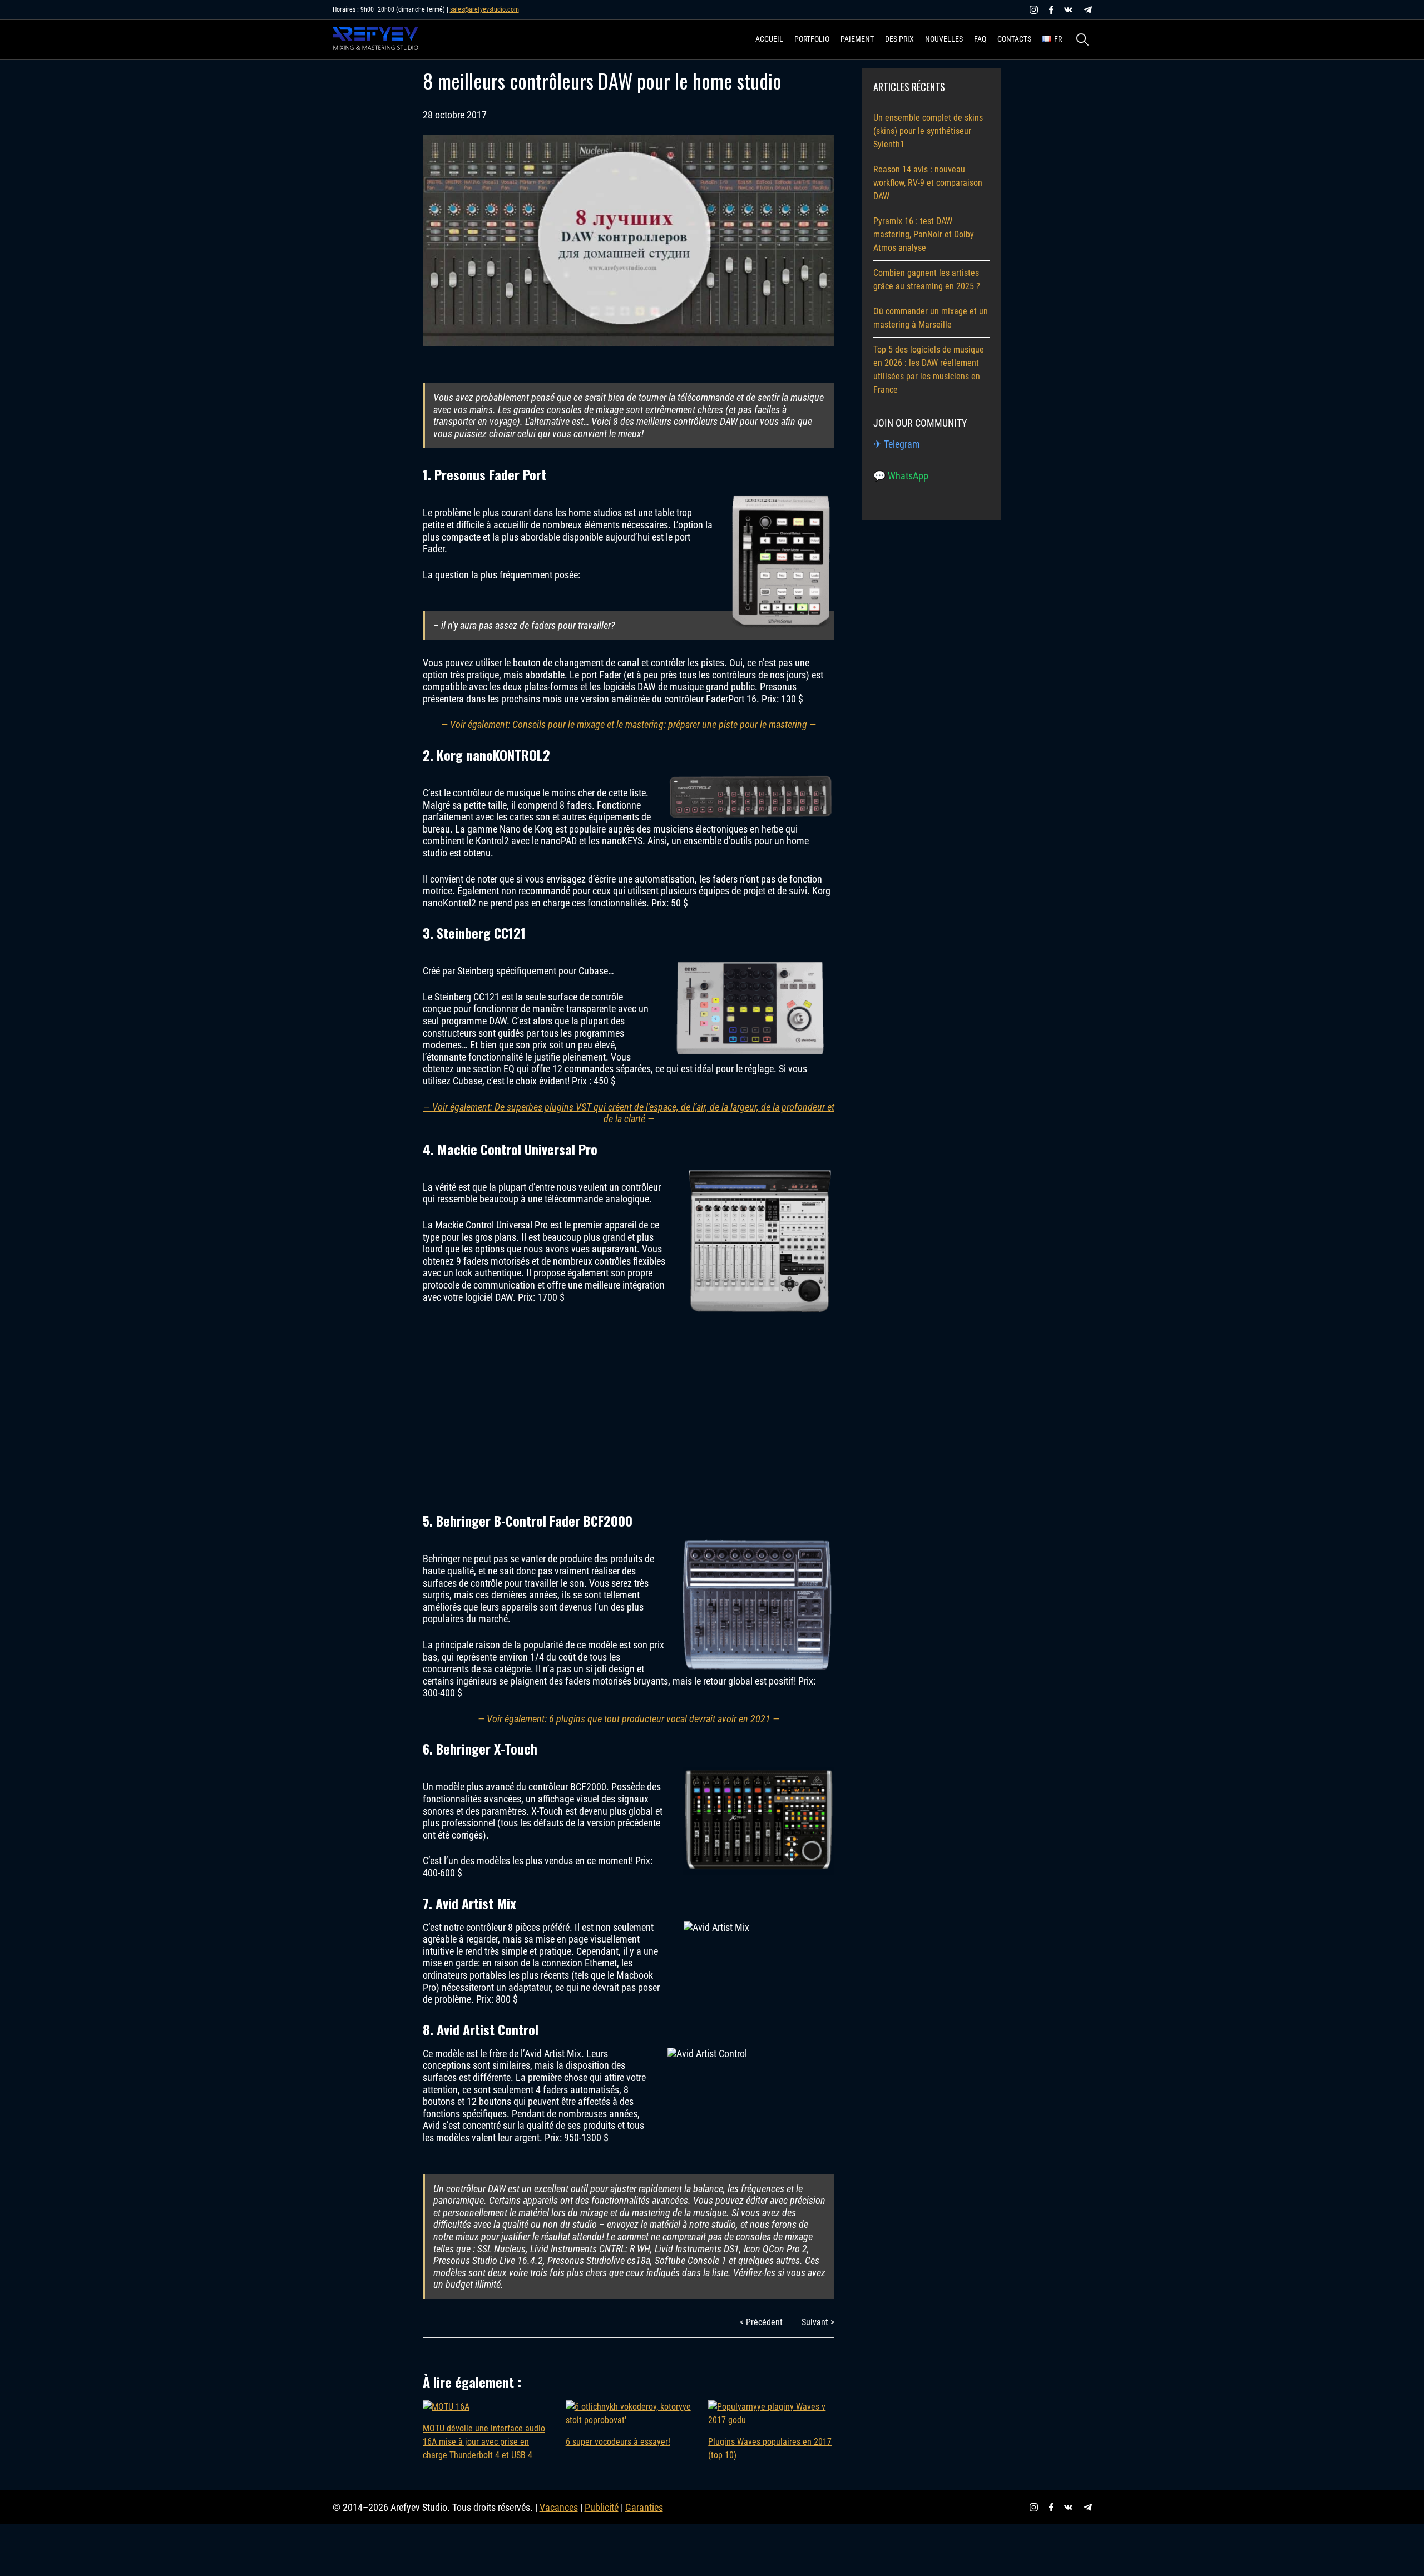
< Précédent (761, 2322)
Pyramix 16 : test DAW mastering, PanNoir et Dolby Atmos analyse (924, 234)
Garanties (644, 2507)
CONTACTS (1014, 39)
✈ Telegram (897, 444)
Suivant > (818, 2322)
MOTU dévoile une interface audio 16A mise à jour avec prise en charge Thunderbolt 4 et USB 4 (484, 2442)
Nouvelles (944, 39)
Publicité (602, 2507)
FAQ (980, 39)
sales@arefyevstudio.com (484, 9)
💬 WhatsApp (901, 476)
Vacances (559, 2507)
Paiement (857, 39)
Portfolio (812, 39)
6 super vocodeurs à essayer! (618, 2442)
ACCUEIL (769, 39)
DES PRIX (899, 39)
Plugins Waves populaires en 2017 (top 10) (770, 2448)
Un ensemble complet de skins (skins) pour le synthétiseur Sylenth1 (928, 131)
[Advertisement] (629, 1407)
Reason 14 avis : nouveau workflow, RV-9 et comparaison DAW (928, 183)
